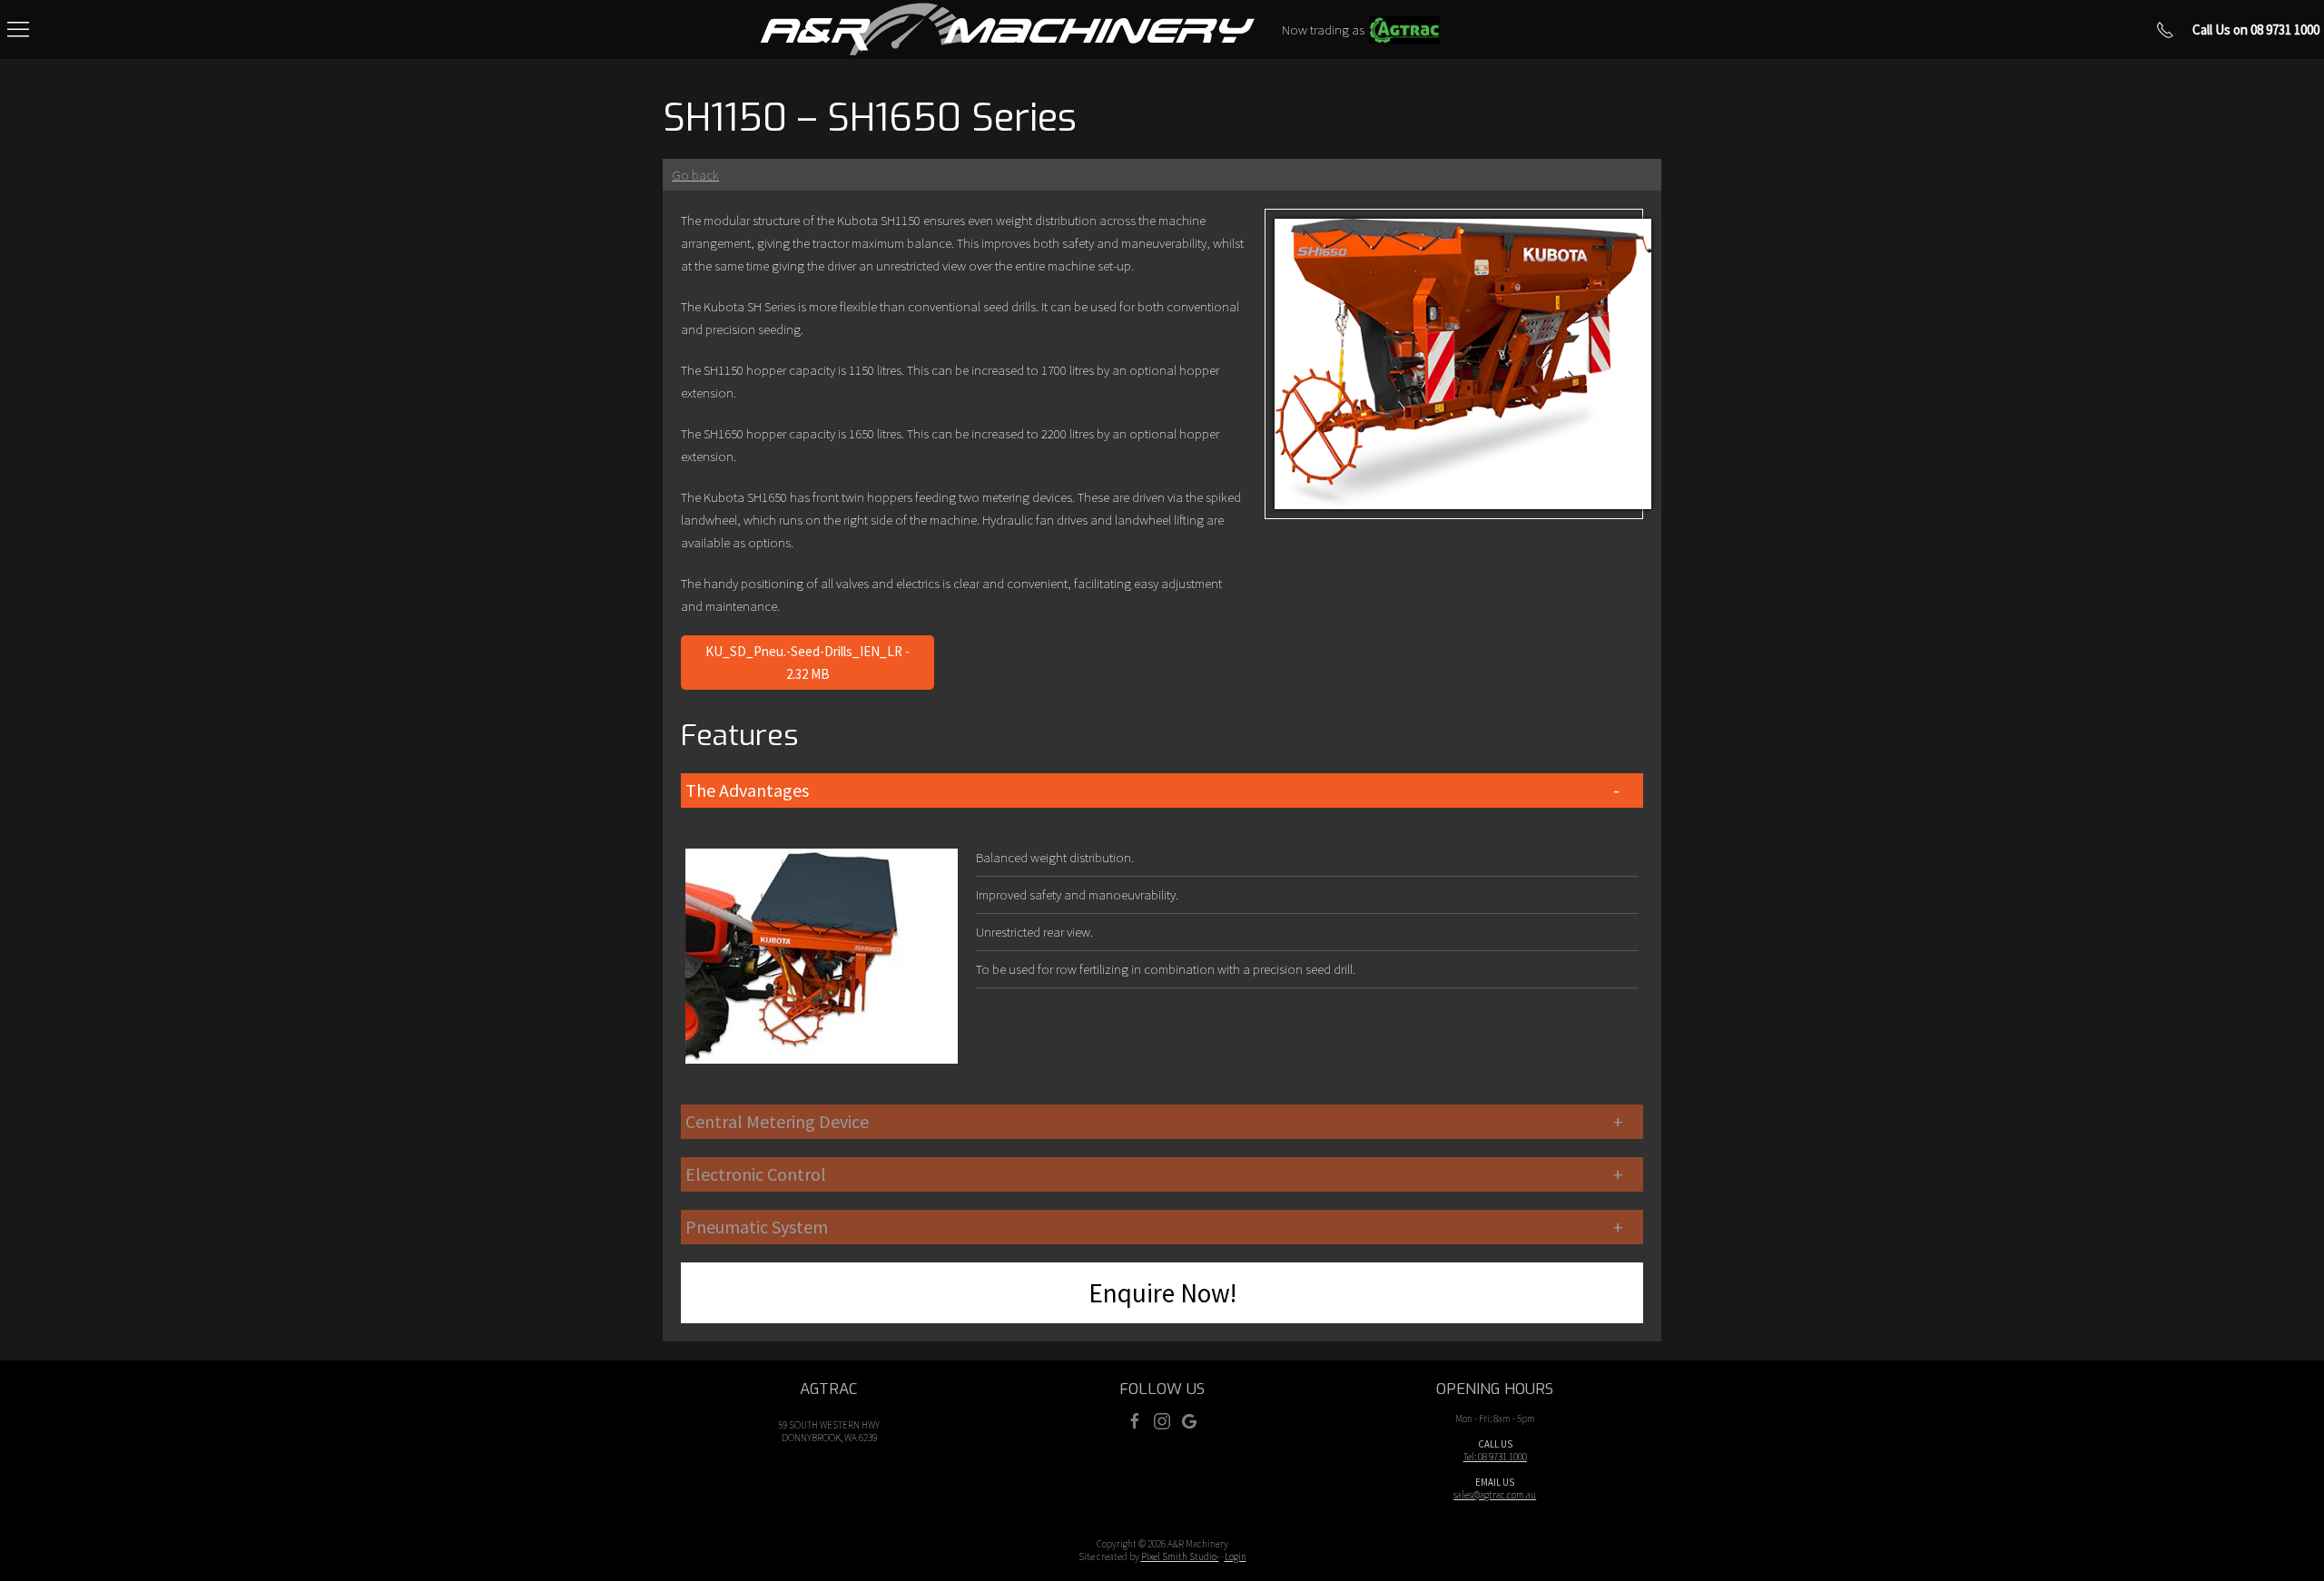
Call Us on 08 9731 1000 (2256, 29)
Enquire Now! (1162, 1293)
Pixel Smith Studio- (1180, 1556)
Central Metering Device (777, 1121)
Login (1236, 1556)
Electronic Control (756, 1174)
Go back (695, 175)
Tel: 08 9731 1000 (1495, 1457)
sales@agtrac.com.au (1495, 1495)
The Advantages (747, 790)
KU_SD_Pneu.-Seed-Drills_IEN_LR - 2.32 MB (807, 663)
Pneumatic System (757, 1227)
